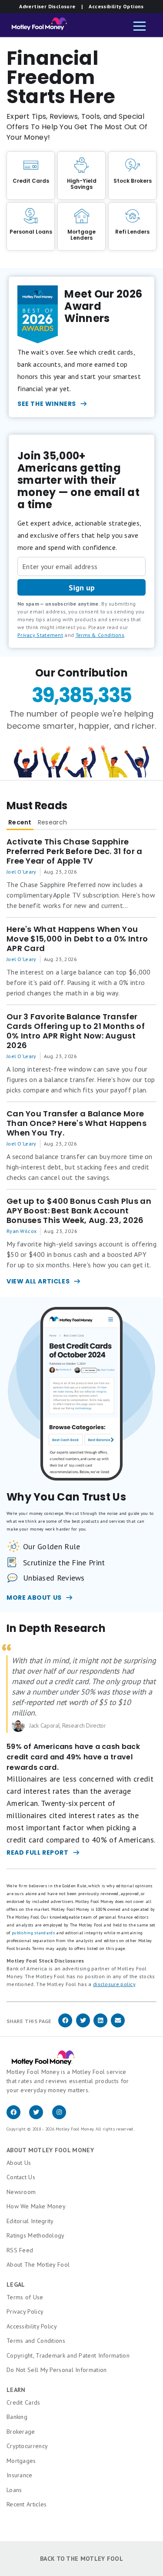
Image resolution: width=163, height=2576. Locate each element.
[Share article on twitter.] (83, 2026)
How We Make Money (36, 2206)
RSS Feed (20, 2250)
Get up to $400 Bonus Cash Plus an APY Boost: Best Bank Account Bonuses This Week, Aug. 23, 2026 (79, 1211)
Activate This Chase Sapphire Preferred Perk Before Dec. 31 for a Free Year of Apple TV (75, 851)
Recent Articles (27, 2504)
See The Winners (47, 404)
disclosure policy (114, 1984)
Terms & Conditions (100, 635)
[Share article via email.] (118, 2026)
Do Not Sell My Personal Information (57, 2370)
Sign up (82, 588)
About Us (19, 2163)
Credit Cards (23, 2402)
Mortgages (21, 2461)
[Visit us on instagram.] (63, 2117)
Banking (17, 2417)
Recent (20, 822)
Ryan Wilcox (22, 1231)
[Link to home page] (37, 26)
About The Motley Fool (38, 2264)
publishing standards (33, 1933)
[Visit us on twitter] (40, 2117)
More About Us (34, 1598)
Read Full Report (38, 1852)
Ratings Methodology (36, 2235)
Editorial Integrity (30, 2221)
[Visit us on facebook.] (18, 2117)
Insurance (20, 2475)
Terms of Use (25, 2297)
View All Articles (38, 1281)
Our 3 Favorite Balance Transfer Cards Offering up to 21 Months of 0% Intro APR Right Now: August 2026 (76, 1031)
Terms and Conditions (36, 2341)
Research (52, 822)
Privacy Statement (40, 635)
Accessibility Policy (32, 2326)
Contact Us (21, 2177)
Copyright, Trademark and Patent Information (68, 2355)
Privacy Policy (25, 2311)
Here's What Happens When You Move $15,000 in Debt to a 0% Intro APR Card (77, 939)
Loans (14, 2490)
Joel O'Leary (22, 872)
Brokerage (21, 2432)
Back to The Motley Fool (81, 2559)
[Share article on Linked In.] (100, 2026)
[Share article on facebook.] (65, 2026)
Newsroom (21, 2192)
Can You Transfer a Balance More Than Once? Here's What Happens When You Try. (77, 1123)
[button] (140, 27)
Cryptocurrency (27, 2446)
